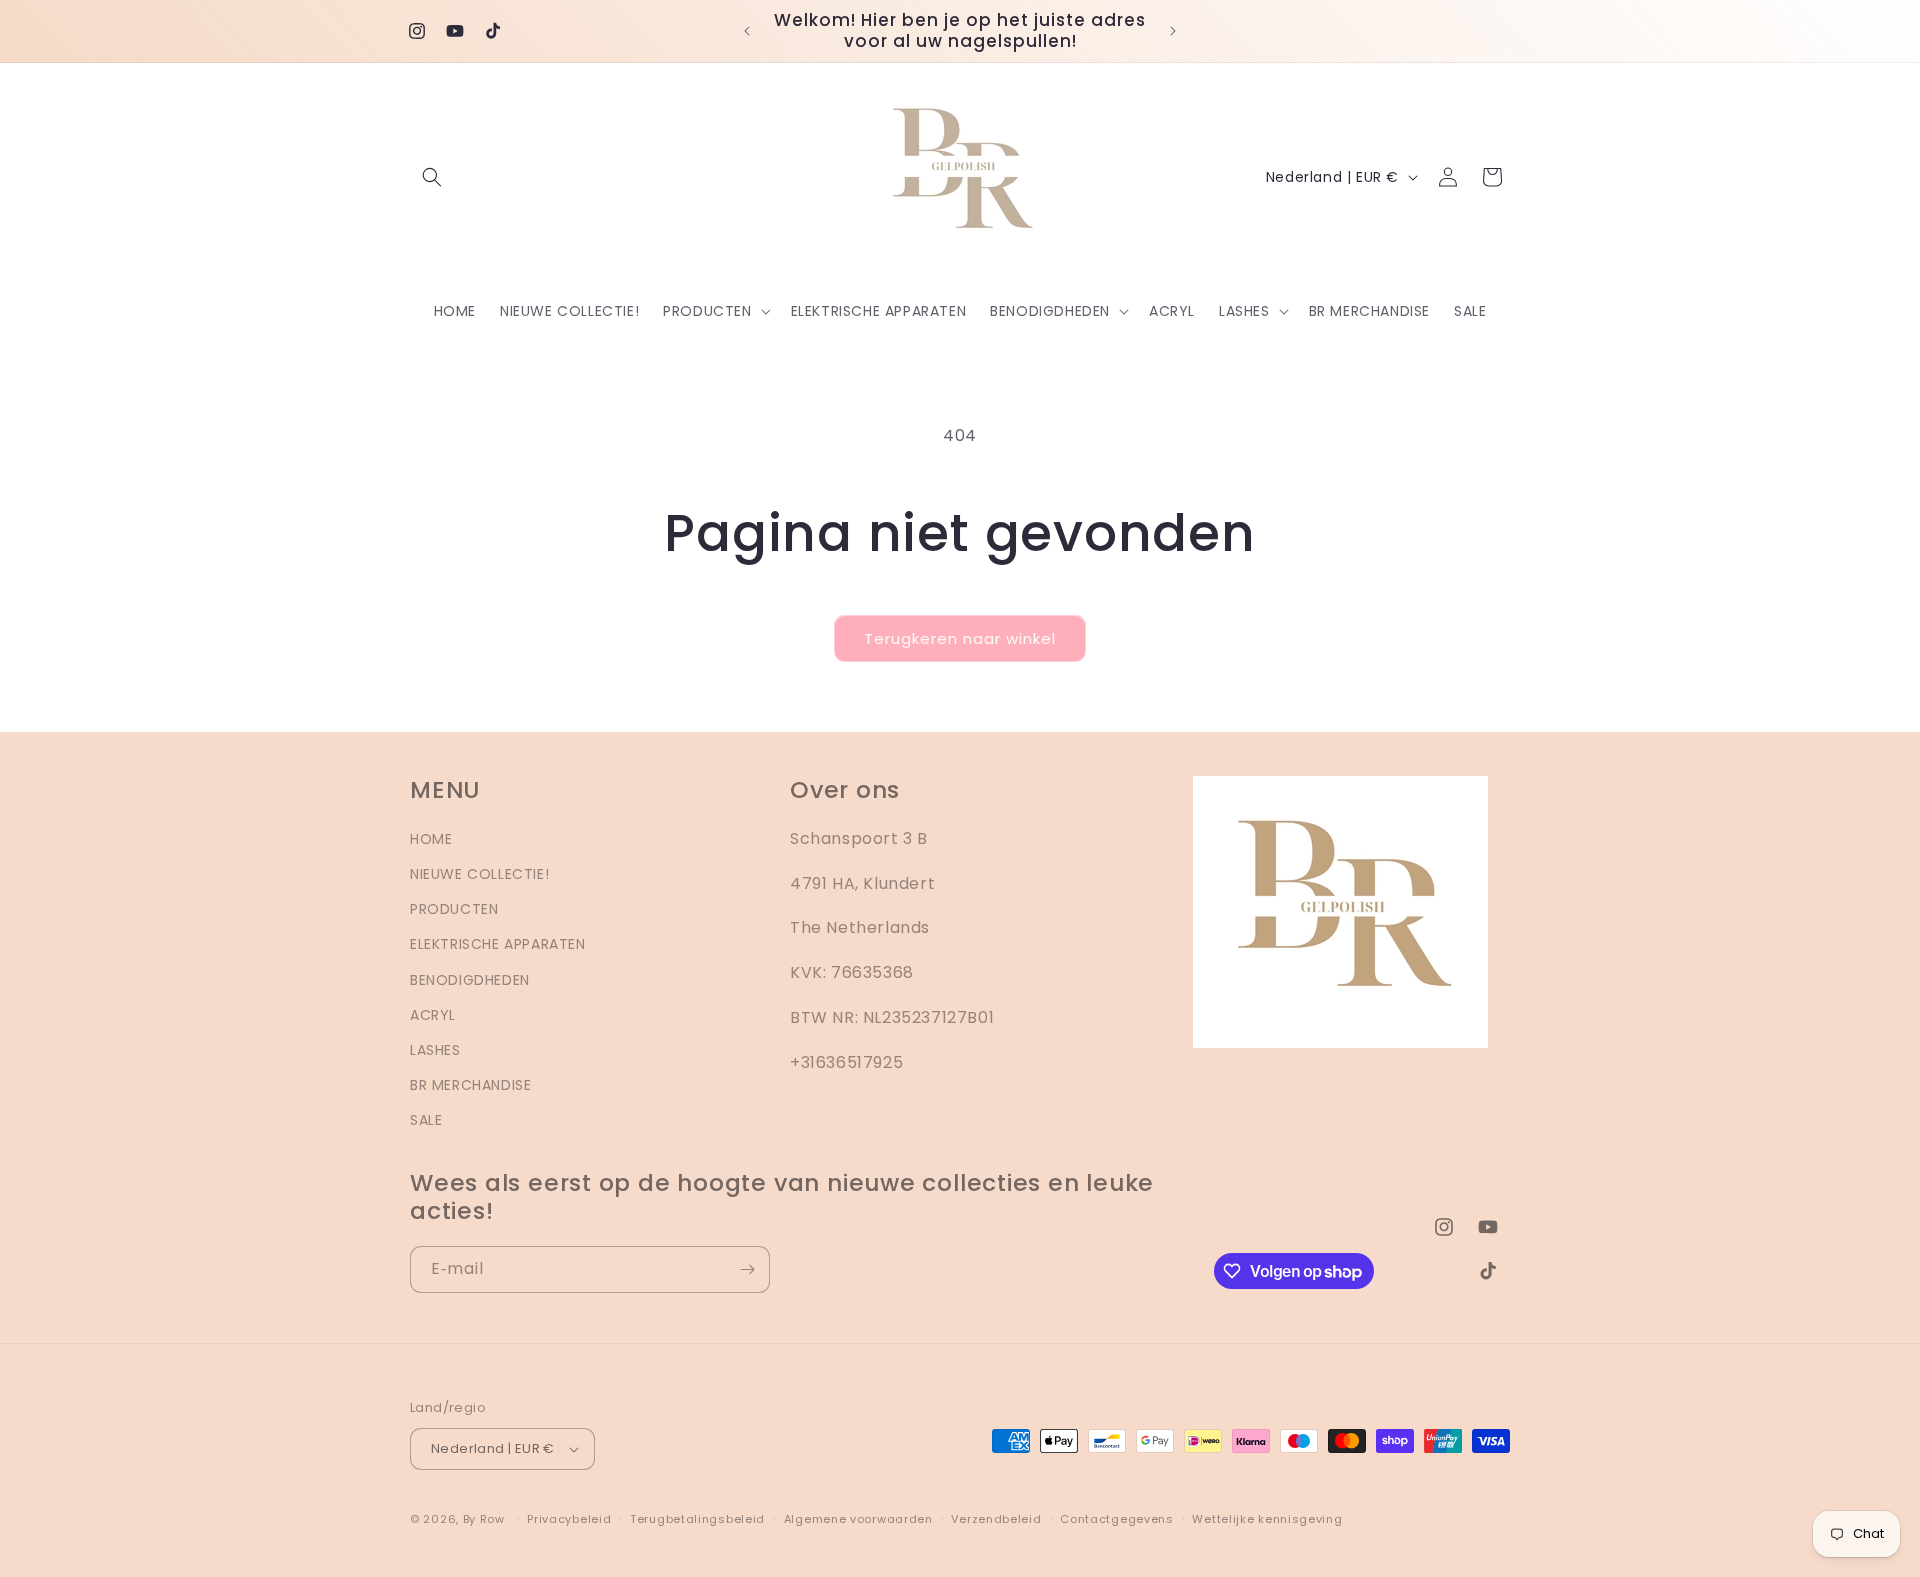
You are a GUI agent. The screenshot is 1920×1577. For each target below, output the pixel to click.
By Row (484, 1519)
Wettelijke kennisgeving (1267, 1519)
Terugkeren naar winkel (960, 638)
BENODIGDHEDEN (470, 980)
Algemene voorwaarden (858, 1519)
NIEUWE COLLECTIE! (479, 874)
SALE (426, 1120)
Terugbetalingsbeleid (697, 1519)
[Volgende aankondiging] (1173, 31)
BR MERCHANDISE (470, 1085)
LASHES (435, 1050)
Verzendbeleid (996, 1519)
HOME (431, 839)
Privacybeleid (569, 1519)
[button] (432, 177)
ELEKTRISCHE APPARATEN (498, 944)
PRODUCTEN (454, 909)
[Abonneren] (747, 1269)
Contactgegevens (1117, 1519)
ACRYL (433, 1015)
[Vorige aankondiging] (747, 31)
